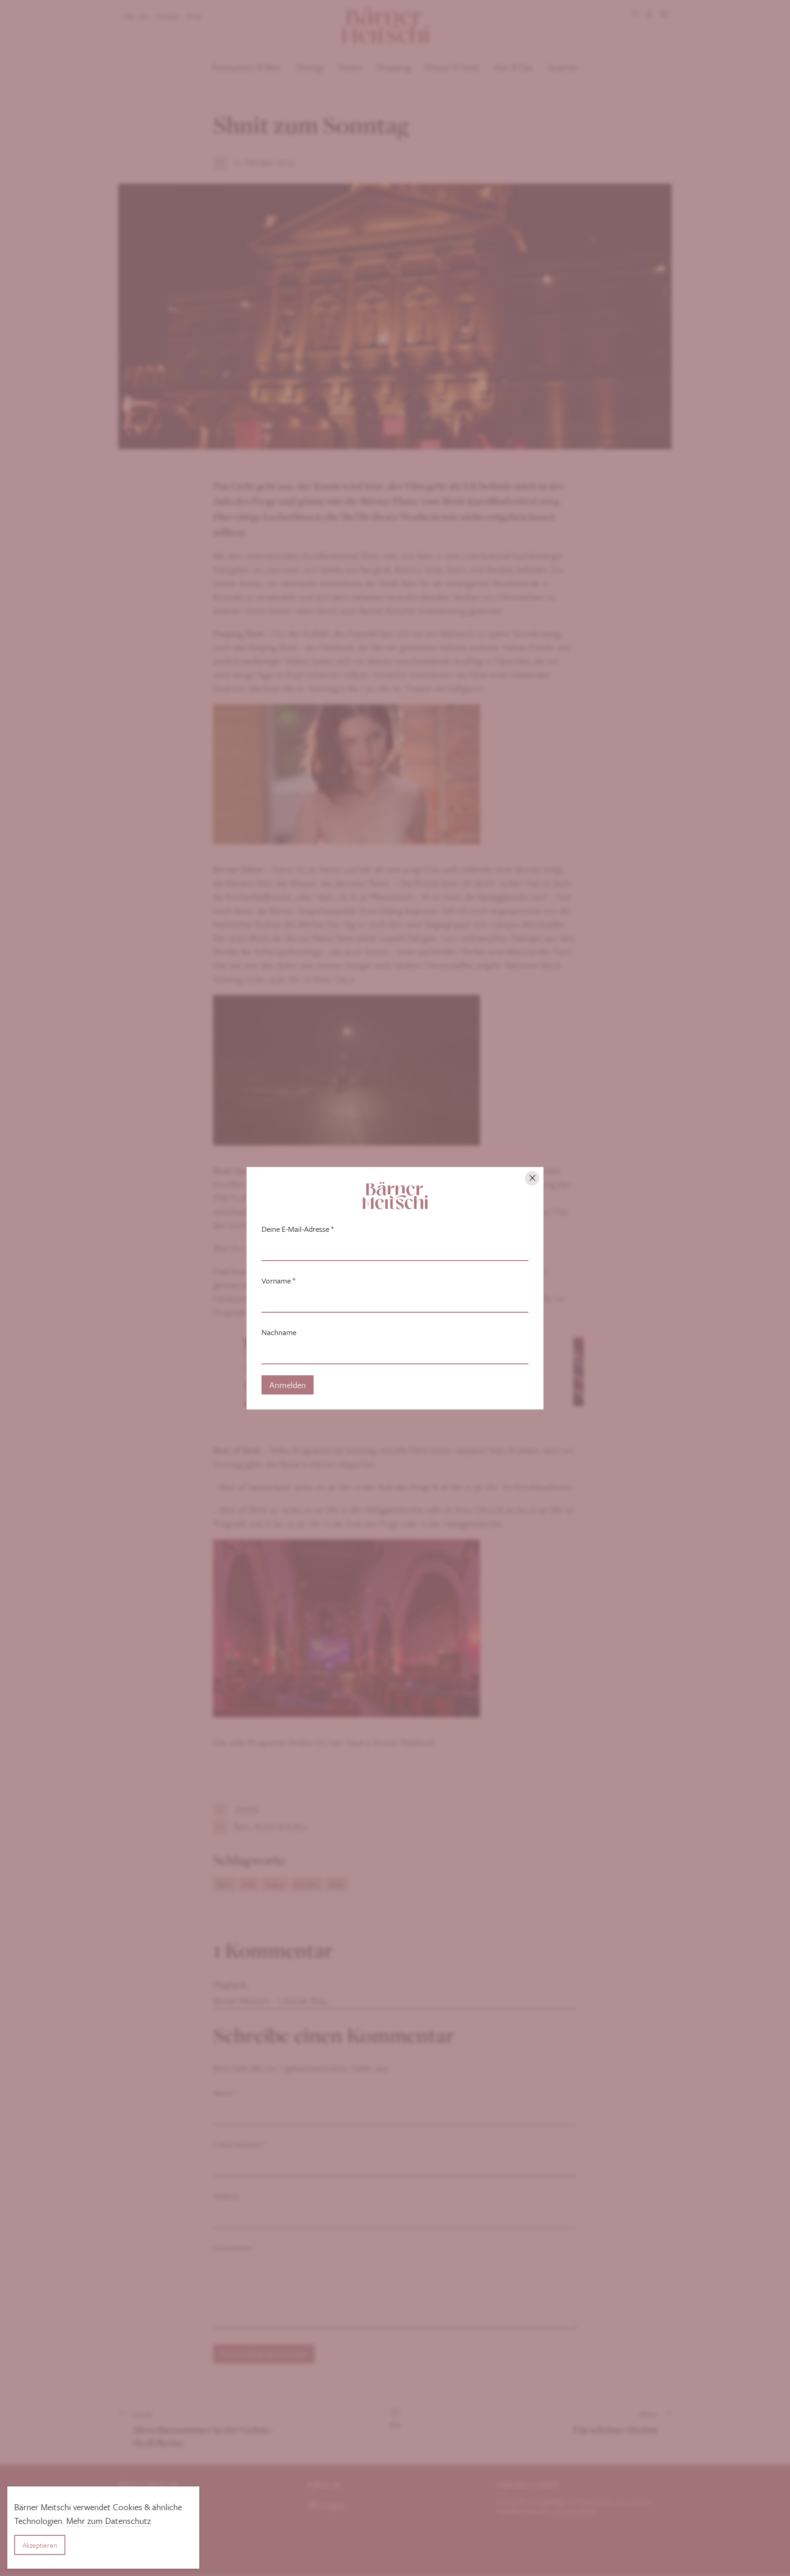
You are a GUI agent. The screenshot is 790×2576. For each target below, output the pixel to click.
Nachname (279, 1332)
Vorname (278, 1281)
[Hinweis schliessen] (532, 1178)
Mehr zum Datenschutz (109, 2520)
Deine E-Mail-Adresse (298, 1229)
